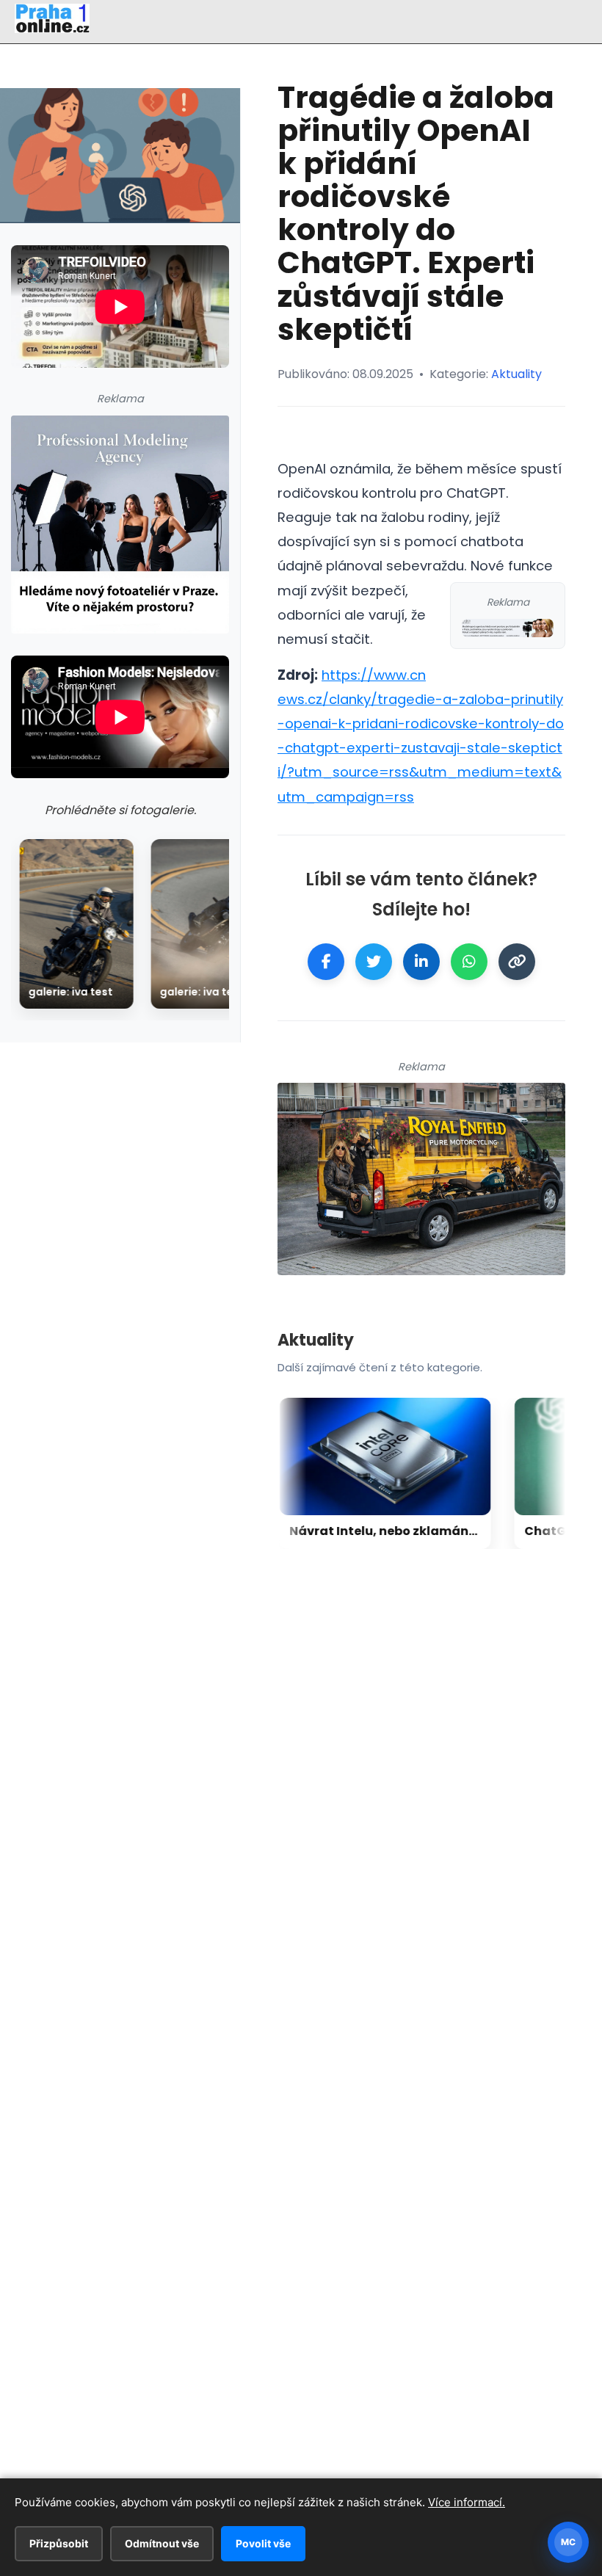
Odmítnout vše (162, 2543)
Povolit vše (263, 2543)
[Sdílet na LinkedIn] (421, 962)
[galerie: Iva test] (76, 924)
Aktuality (516, 374)
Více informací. (467, 2502)
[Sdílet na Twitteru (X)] (374, 962)
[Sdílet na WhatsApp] (469, 962)
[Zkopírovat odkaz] (517, 962)
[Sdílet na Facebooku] (326, 962)
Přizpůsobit (59, 2543)
